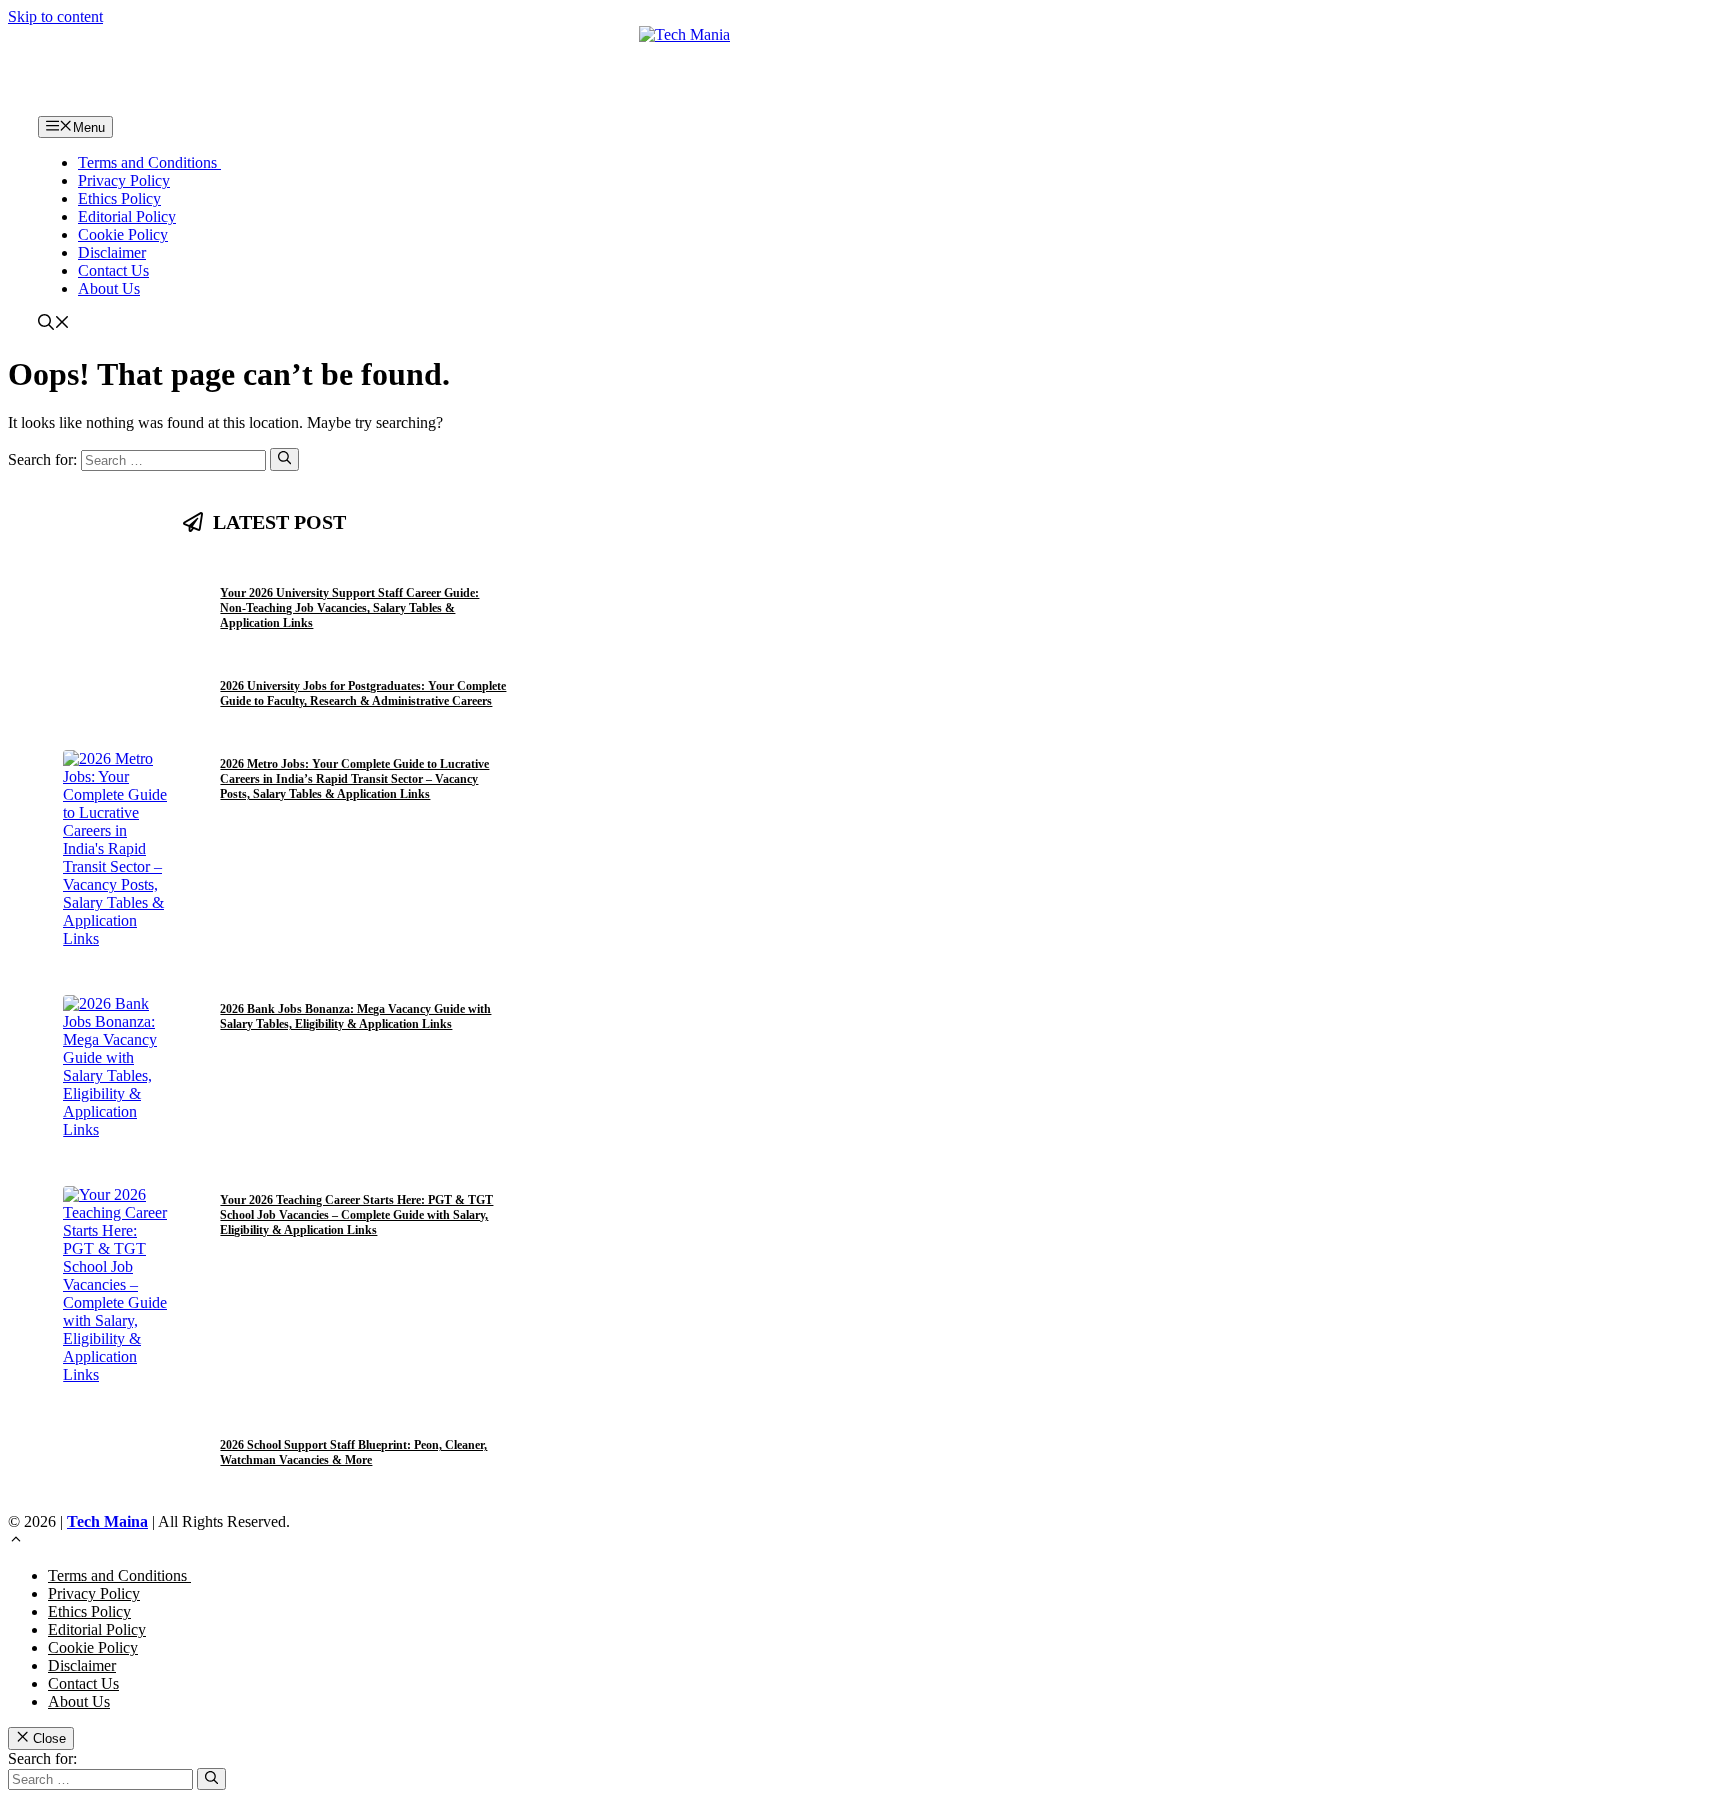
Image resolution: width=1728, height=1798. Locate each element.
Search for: (42, 1758)
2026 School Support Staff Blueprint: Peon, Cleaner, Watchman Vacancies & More (353, 1452)
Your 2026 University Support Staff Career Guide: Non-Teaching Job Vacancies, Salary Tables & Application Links (349, 608)
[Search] (284, 459)
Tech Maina (107, 1521)
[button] (54, 324)
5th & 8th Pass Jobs (406, 1421)
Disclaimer (112, 252)
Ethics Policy (119, 198)
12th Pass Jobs (254, 570)
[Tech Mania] (864, 71)
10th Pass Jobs (325, 570)
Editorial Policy (127, 216)
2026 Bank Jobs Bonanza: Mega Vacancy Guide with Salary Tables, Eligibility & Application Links (355, 1016)
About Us (109, 288)
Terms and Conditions (149, 162)
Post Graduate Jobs (267, 662)
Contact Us (113, 270)
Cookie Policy (123, 234)
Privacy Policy (124, 180)
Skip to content (55, 16)
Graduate (389, 740)
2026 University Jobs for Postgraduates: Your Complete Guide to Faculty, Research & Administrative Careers (363, 693)
